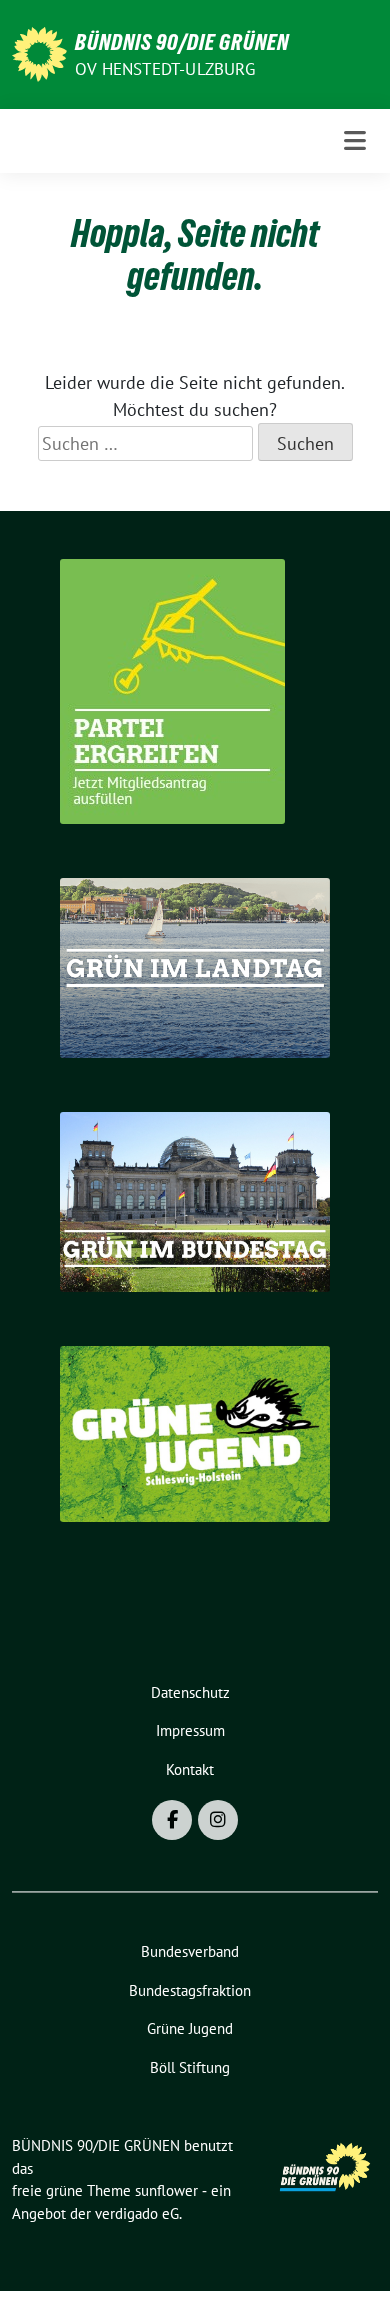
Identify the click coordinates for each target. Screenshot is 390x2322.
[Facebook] (172, 1820)
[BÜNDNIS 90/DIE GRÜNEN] (39, 52)
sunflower (166, 2190)
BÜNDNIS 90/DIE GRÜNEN (182, 42)
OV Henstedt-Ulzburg (165, 69)
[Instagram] (218, 1820)
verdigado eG (137, 2213)
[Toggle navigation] (355, 141)
